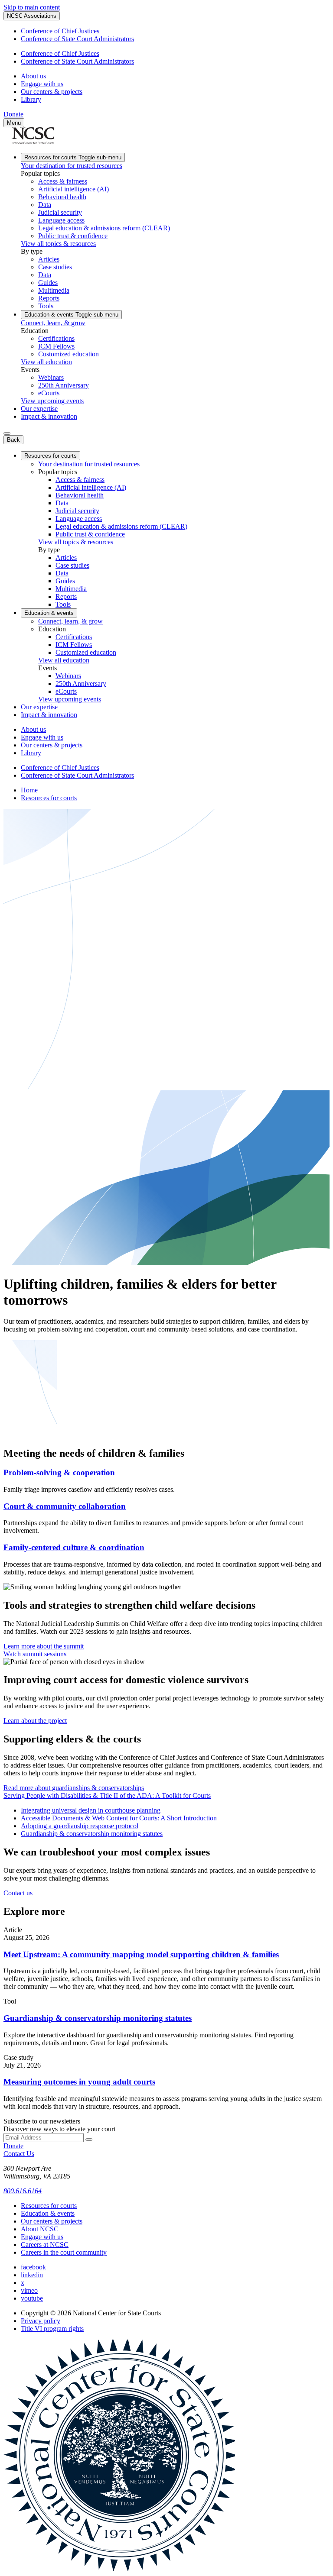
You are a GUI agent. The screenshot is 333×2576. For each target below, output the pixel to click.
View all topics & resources (58, 244)
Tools (46, 306)
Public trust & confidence (73, 236)
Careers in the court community (64, 2252)
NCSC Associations (32, 16)
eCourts (49, 393)
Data (45, 205)
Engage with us (42, 84)
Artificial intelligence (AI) (73, 189)
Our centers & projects (52, 92)
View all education (46, 362)
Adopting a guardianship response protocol (80, 1826)
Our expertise (39, 409)
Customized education (69, 354)
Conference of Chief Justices (60, 31)
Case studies (55, 267)
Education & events (71, 315)
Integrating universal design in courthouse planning (91, 1810)
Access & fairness (63, 181)
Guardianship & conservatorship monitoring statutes (92, 1834)
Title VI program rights (52, 2329)
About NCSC (40, 2229)
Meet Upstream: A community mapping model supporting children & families (141, 1954)
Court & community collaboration (65, 1506)
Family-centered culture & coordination (74, 1547)
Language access (61, 220)
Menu (14, 123)
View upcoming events (52, 401)
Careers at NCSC (45, 2245)
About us (33, 76)
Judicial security (60, 212)
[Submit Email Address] (89, 2140)
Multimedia (54, 290)
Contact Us (19, 2154)
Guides (48, 283)
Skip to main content (32, 7)
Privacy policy (41, 2321)
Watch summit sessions (35, 1654)
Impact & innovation (49, 416)
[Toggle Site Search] (7, 433)
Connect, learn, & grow (53, 323)
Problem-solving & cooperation (59, 1472)
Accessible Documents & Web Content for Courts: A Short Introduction (119, 1818)
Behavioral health (62, 197)
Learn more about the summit (44, 1646)
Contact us (18, 1893)
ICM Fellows (56, 346)
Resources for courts (73, 157)
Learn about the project (35, 1721)
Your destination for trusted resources (72, 166)
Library (31, 99)
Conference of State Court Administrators (77, 39)
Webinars (51, 377)
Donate (13, 114)
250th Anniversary (64, 385)
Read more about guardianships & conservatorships (74, 1788)
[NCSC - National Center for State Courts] (33, 142)
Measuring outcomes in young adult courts (79, 2082)
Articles (49, 259)
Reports (49, 298)
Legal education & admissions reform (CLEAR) (104, 228)
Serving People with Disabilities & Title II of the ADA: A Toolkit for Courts (107, 1795)
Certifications (56, 338)
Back (13, 440)
